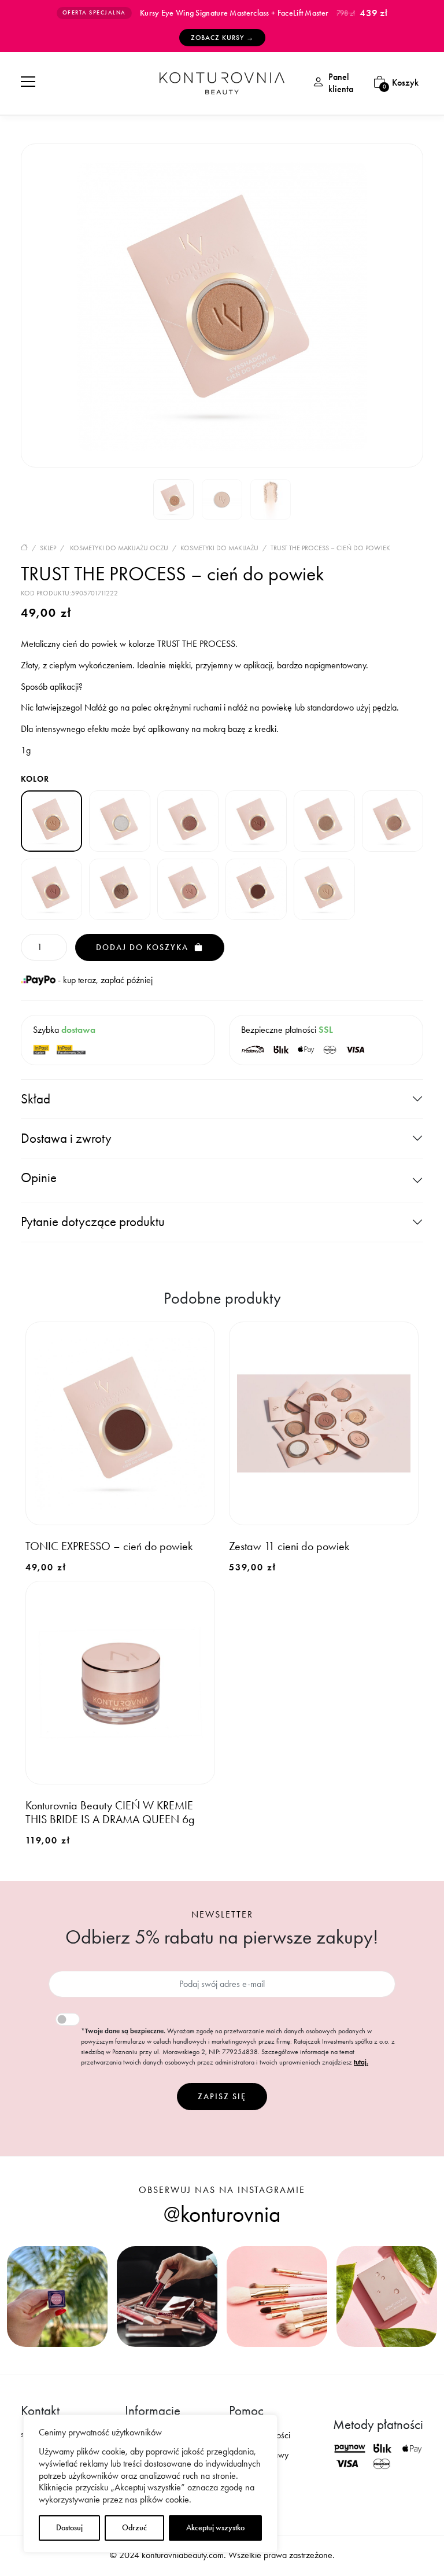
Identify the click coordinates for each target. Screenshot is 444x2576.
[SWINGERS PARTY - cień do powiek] (120, 889)
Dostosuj (69, 2528)
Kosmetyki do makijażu (219, 548)
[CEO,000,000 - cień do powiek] (256, 821)
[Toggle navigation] (28, 81)
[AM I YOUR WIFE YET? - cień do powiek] (188, 821)
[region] (150, 2484)
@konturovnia (222, 2214)
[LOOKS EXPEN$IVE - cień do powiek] (120, 821)
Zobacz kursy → (222, 38)
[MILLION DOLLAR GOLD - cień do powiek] (324, 821)
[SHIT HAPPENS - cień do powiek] (51, 889)
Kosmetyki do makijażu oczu (119, 548)
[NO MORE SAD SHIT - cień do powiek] (393, 821)
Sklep (48, 548)
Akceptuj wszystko (215, 2528)
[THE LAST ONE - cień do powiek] (188, 889)
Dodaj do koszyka (144, 947)
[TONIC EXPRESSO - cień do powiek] (256, 889)
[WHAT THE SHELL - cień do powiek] (324, 889)
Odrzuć (134, 2528)
